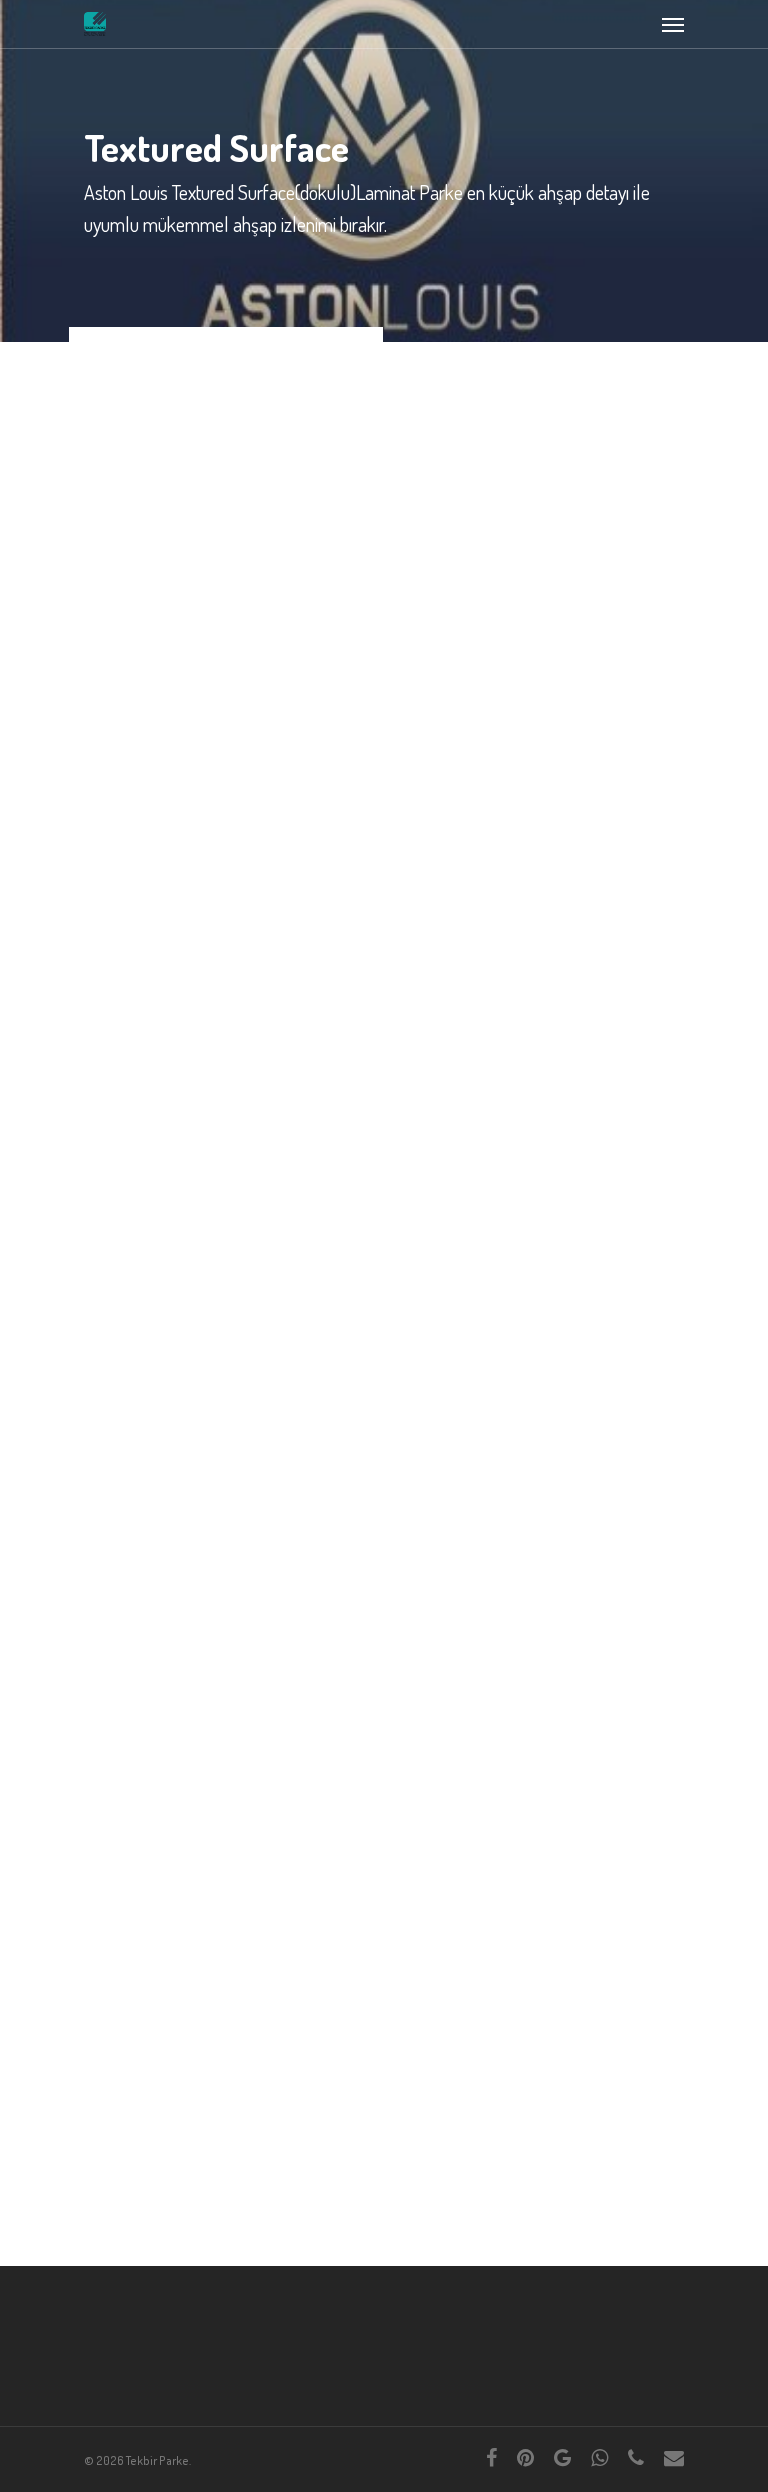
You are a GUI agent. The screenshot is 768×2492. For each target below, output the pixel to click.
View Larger (231, 449)
